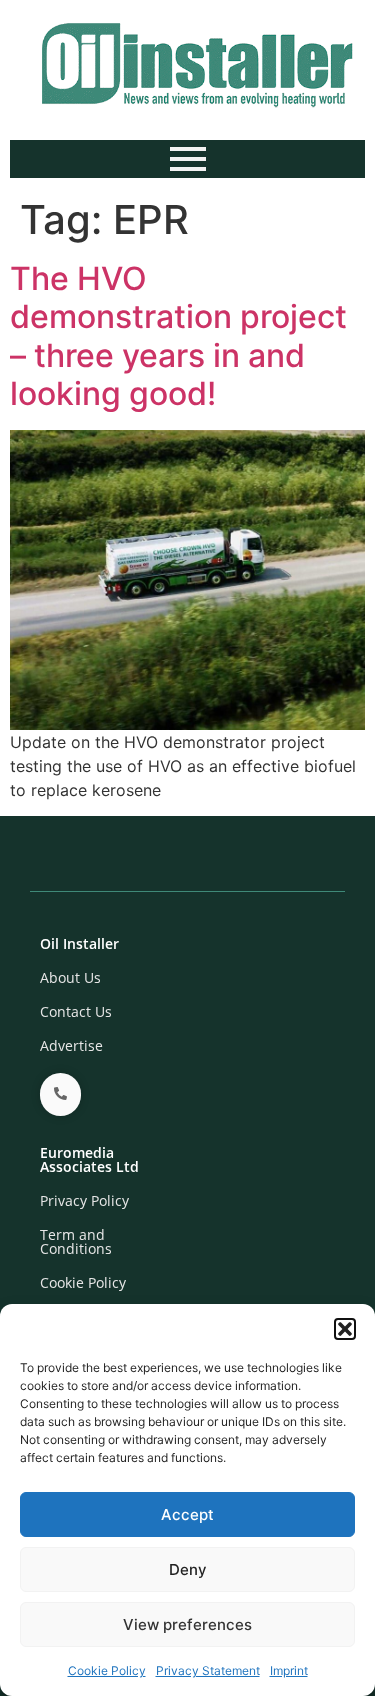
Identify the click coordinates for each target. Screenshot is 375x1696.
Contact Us (76, 1011)
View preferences (187, 1624)
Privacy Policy (84, 1200)
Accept (187, 1514)
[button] (345, 1329)
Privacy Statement (208, 1670)
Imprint (289, 1670)
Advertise (71, 1045)
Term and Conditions (76, 1241)
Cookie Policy (107, 1670)
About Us (70, 977)
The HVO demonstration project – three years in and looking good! (178, 336)
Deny (188, 1569)
